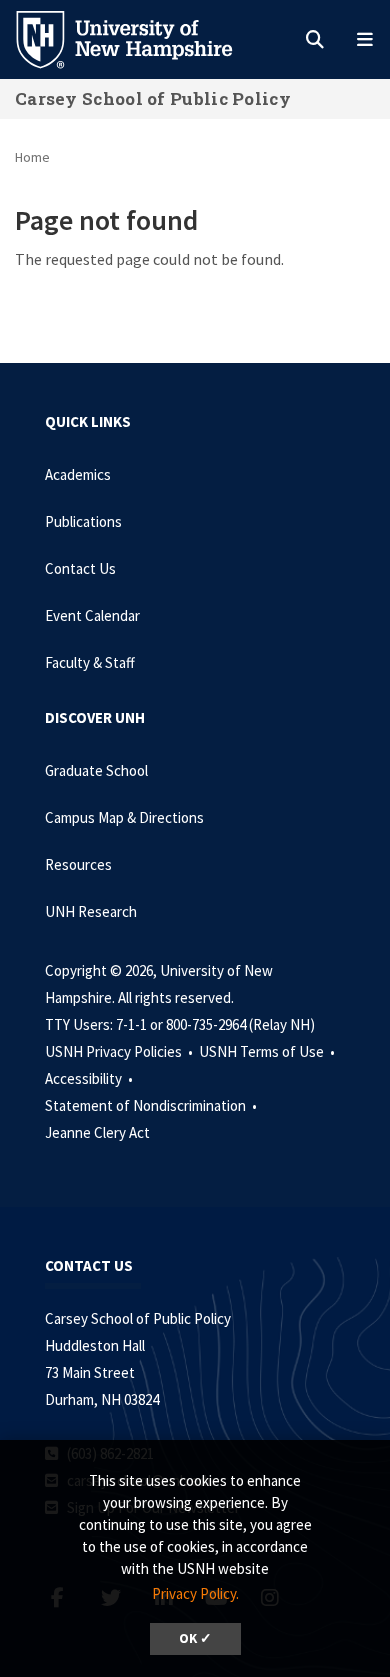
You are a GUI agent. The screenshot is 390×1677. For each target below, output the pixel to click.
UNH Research (91, 911)
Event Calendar (92, 615)
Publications (83, 521)
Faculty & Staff (90, 662)
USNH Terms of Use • (268, 1051)
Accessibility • (90, 1078)
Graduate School (96, 770)
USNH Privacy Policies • (120, 1051)
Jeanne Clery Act (97, 1132)
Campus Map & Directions (124, 817)
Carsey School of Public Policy (153, 98)
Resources (78, 864)
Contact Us (80, 568)
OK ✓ (195, 1638)
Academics (78, 474)
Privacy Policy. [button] (195, 1593)
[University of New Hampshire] (140, 38)
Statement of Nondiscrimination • (152, 1105)
